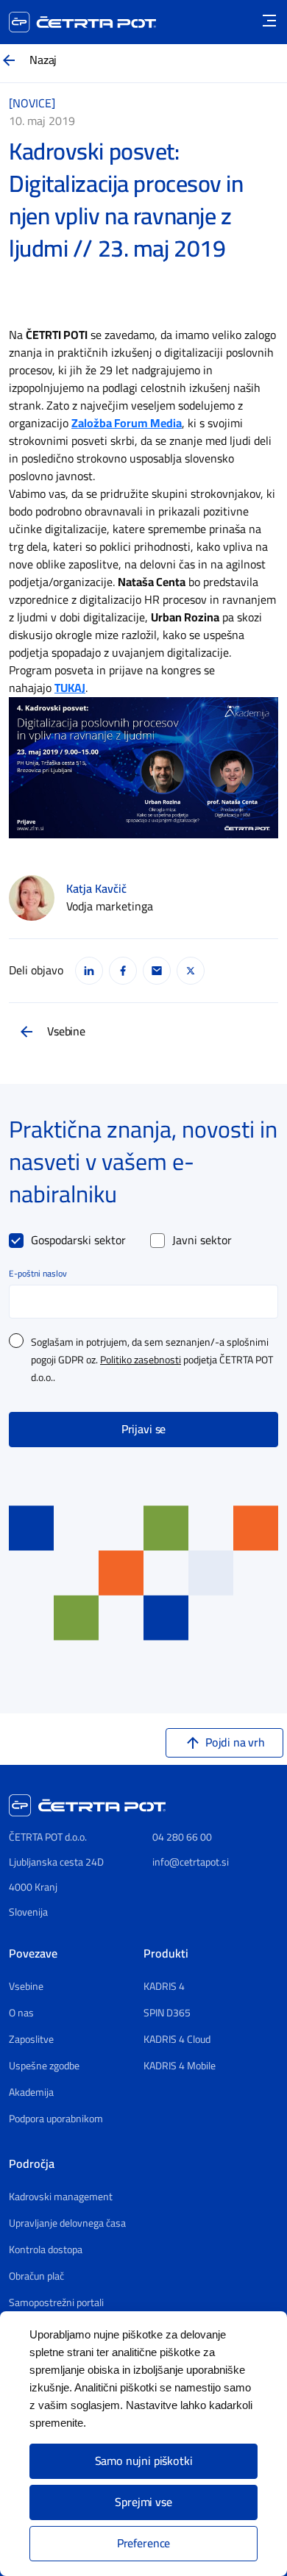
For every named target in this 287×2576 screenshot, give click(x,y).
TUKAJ (70, 688)
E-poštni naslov (38, 1274)
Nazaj (43, 60)
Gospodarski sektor (78, 1241)
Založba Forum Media (127, 424)
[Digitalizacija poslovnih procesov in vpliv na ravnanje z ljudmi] (143, 767)
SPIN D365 (167, 2013)
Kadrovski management (61, 2197)
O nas (21, 2013)
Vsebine (66, 1032)
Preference (143, 2544)
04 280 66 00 (182, 1837)
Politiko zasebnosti (141, 1360)
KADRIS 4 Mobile (180, 2066)
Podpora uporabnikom (56, 2119)
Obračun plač (36, 2277)
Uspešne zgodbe (44, 2066)
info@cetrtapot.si (191, 1862)
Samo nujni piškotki (144, 2461)
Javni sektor (202, 1241)
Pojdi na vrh (235, 1743)
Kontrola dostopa (46, 2250)
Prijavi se (143, 1430)
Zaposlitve (31, 2040)
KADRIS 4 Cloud (177, 2040)
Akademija (31, 2093)
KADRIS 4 (164, 1987)
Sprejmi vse (143, 2502)
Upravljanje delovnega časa (67, 2224)
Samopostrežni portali (56, 2303)
